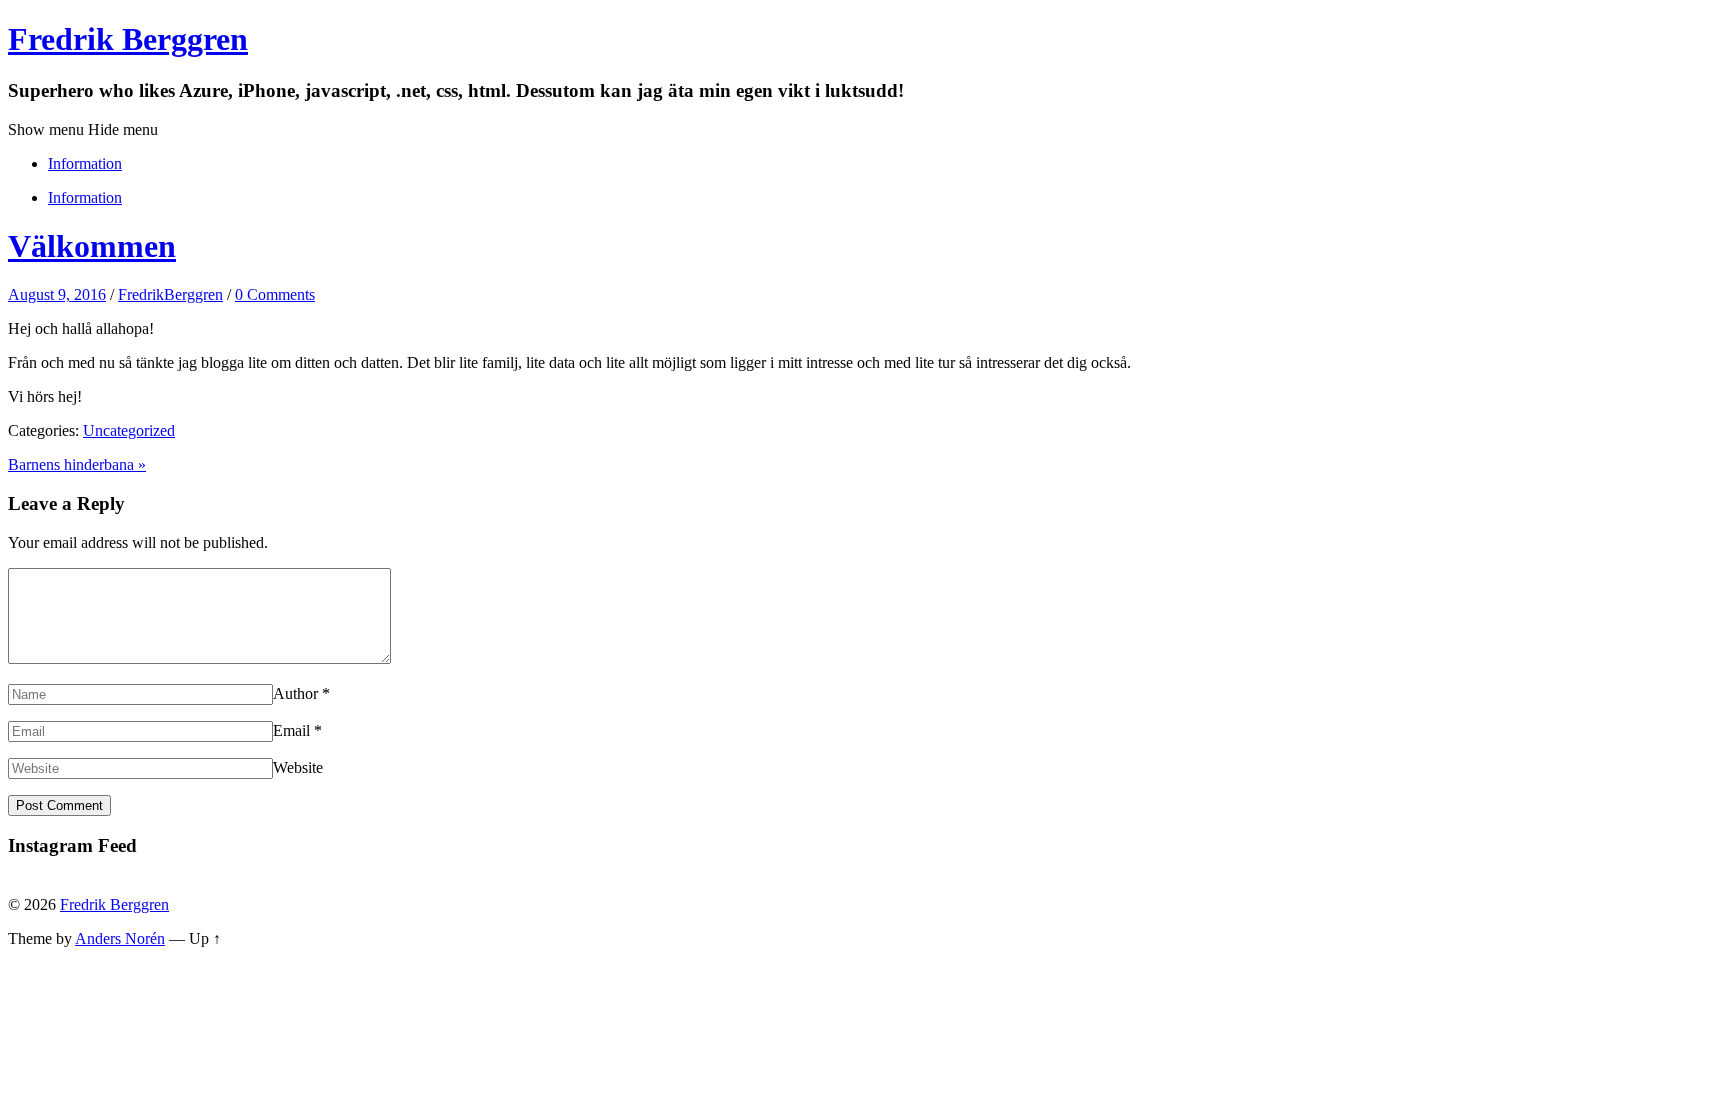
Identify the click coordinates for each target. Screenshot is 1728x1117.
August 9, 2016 (57, 294)
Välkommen (92, 246)
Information (85, 163)
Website (298, 767)
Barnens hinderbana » (77, 464)
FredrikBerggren (170, 294)
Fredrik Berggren (128, 39)
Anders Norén (120, 938)
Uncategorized (129, 430)
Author (295, 693)
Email (291, 730)
